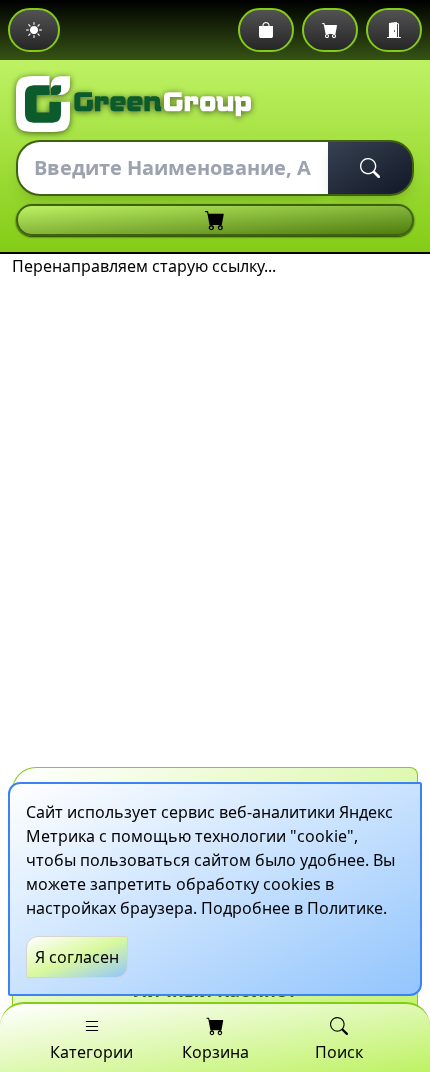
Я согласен (77, 957)
